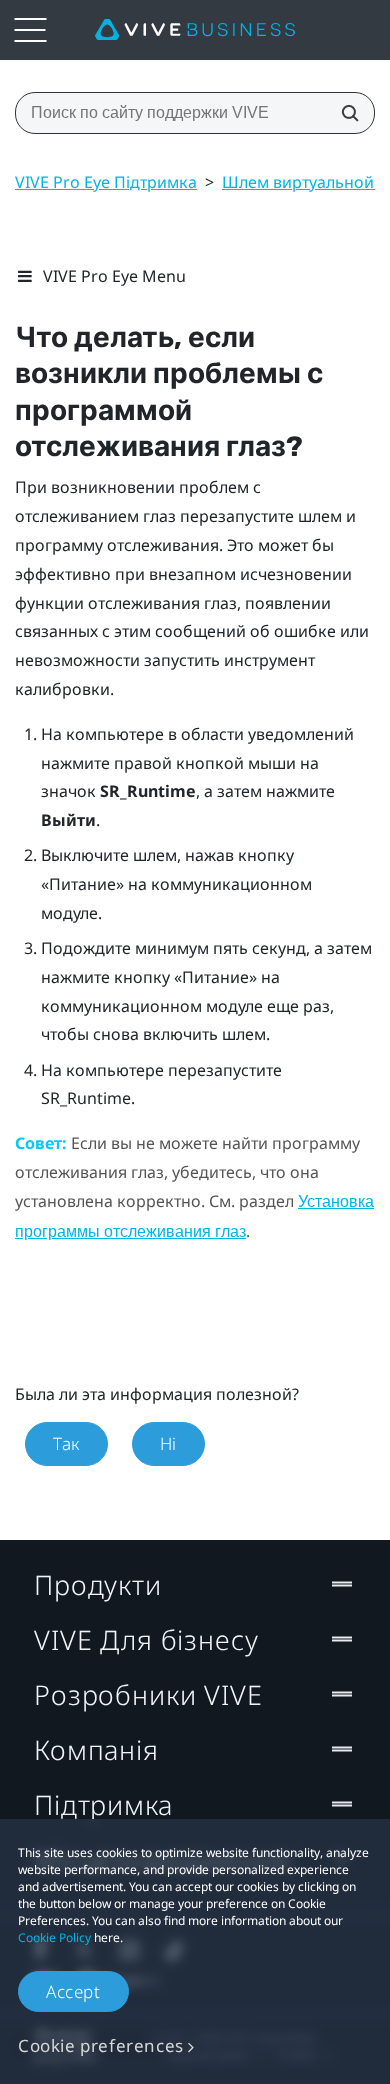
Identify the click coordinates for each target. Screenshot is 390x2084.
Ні (168, 1443)
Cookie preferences (101, 2045)
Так (66, 1443)
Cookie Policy (54, 1937)
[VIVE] (195, 30)
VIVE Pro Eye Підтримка (106, 182)
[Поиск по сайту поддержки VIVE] (344, 113)
